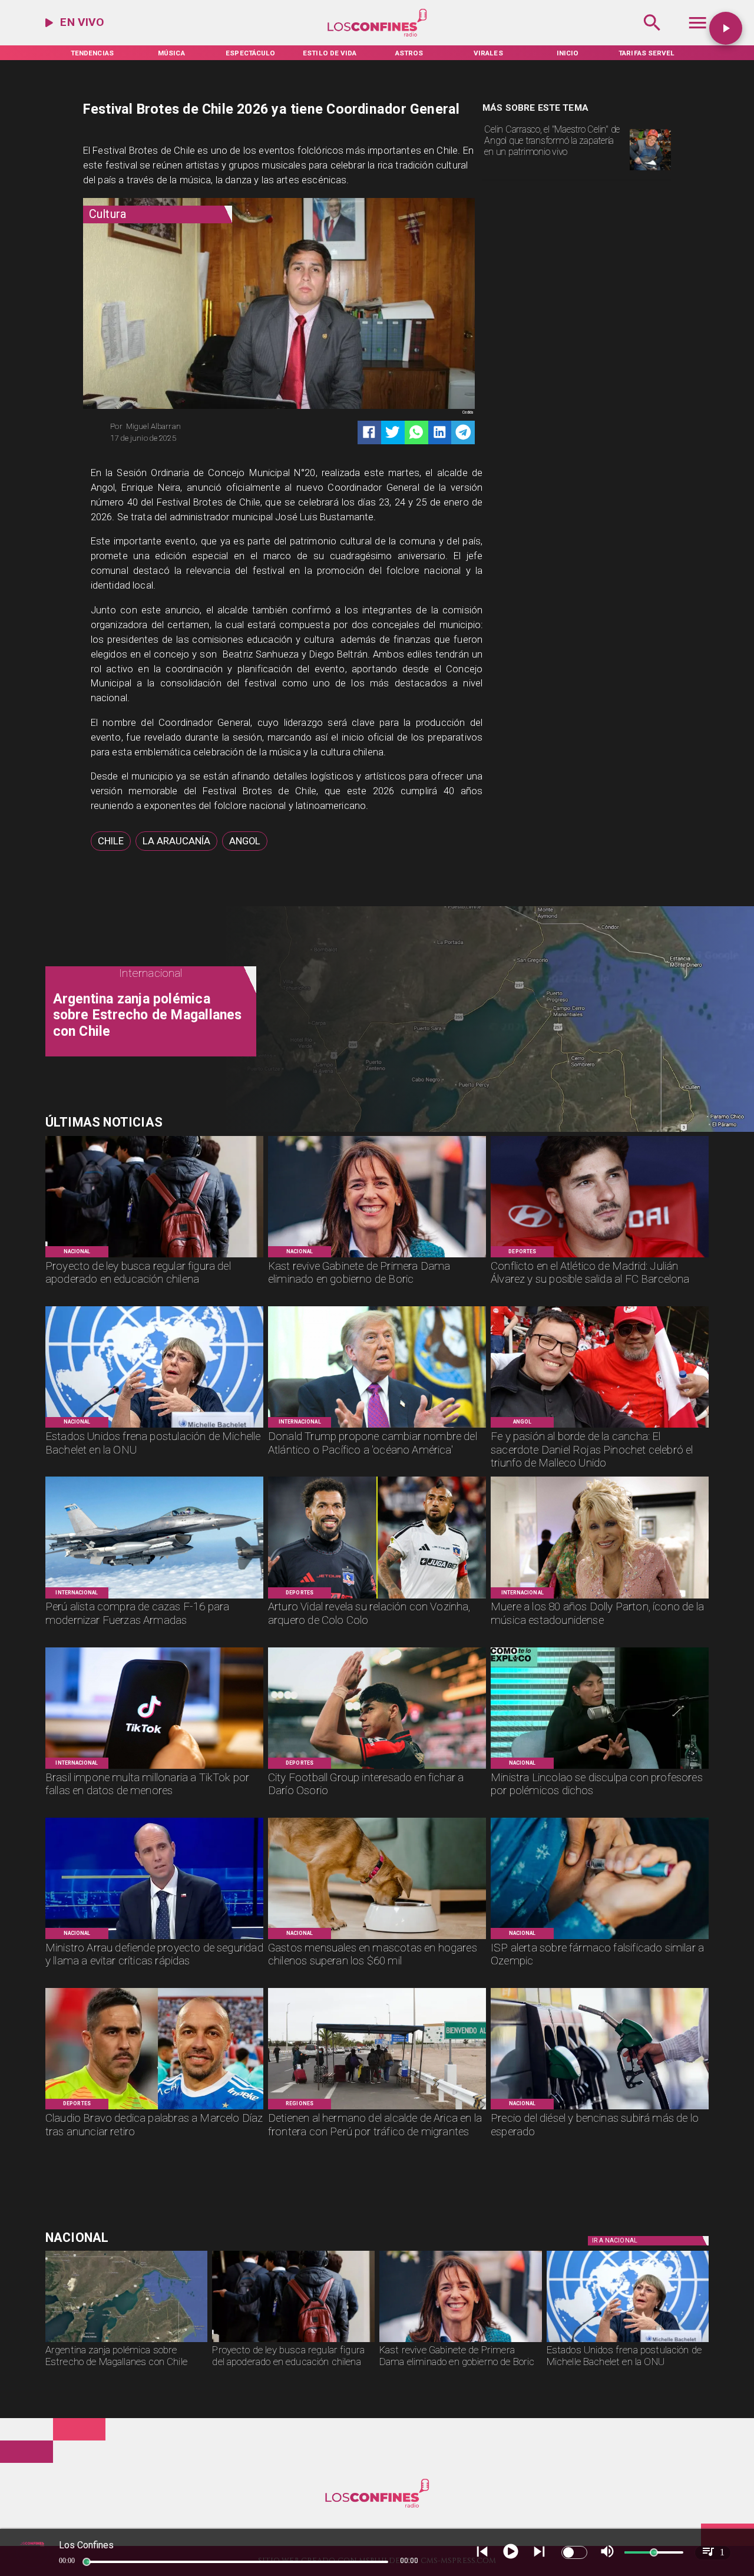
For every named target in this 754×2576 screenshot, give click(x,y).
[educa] (154, 1257)
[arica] (377, 2109)
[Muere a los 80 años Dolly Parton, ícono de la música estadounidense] (600, 1598)
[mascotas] (377, 1938)
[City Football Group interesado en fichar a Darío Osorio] (377, 1768)
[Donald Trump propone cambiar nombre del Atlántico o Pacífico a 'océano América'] (377, 1427)
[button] (111, 841)
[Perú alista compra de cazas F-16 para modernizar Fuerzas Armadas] (154, 1598)
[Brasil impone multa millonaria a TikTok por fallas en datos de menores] (154, 1768)
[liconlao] (600, 1768)
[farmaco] (600, 1938)
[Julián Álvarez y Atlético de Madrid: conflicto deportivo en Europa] (600, 1257)
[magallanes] (127, 2341)
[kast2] (377, 1257)
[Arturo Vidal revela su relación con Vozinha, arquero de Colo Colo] (377, 1598)
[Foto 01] (650, 170)
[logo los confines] (377, 35)
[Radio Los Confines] (652, 35)
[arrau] (154, 1938)
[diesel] (600, 2109)
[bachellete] (154, 1427)
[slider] (87, 2562)
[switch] (574, 2552)
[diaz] (154, 2109)
